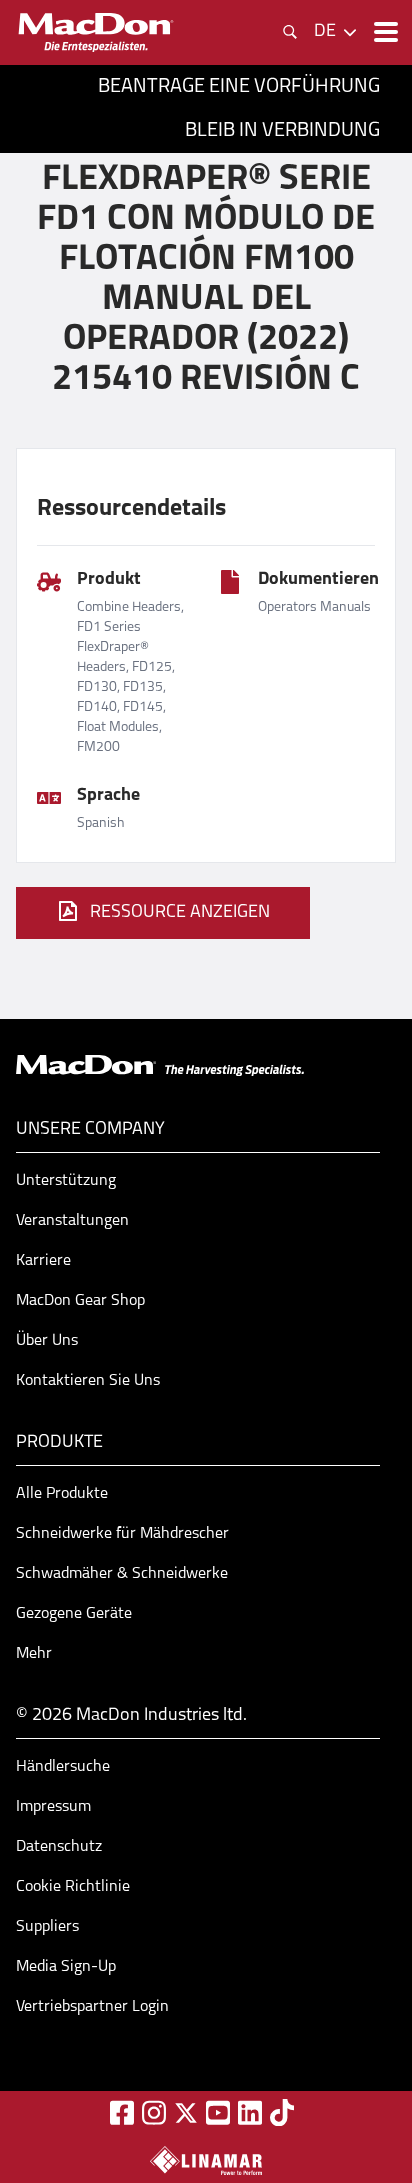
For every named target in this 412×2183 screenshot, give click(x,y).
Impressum (53, 1807)
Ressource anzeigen (180, 913)
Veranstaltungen (72, 1221)
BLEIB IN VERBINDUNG (282, 131)
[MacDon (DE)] (96, 32)
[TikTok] (282, 2112)
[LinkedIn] (250, 2112)
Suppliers (47, 1927)
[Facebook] (122, 2112)
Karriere (43, 1261)
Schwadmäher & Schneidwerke (122, 1574)
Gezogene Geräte (74, 1614)
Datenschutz (59, 1847)
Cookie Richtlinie (73, 1887)
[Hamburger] (384, 32)
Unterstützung (66, 1181)
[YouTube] (218, 2112)
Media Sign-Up (66, 1967)
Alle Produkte (62, 1494)
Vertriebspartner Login (92, 2007)
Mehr (34, 1654)
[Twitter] (186, 2113)
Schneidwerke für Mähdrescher (122, 1534)
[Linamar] (206, 2160)
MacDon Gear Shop (80, 1301)
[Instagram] (154, 2112)
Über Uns (47, 1341)
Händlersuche (63, 1767)
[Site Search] (290, 32)
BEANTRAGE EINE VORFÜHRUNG (239, 87)
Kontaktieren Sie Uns (88, 1381)
